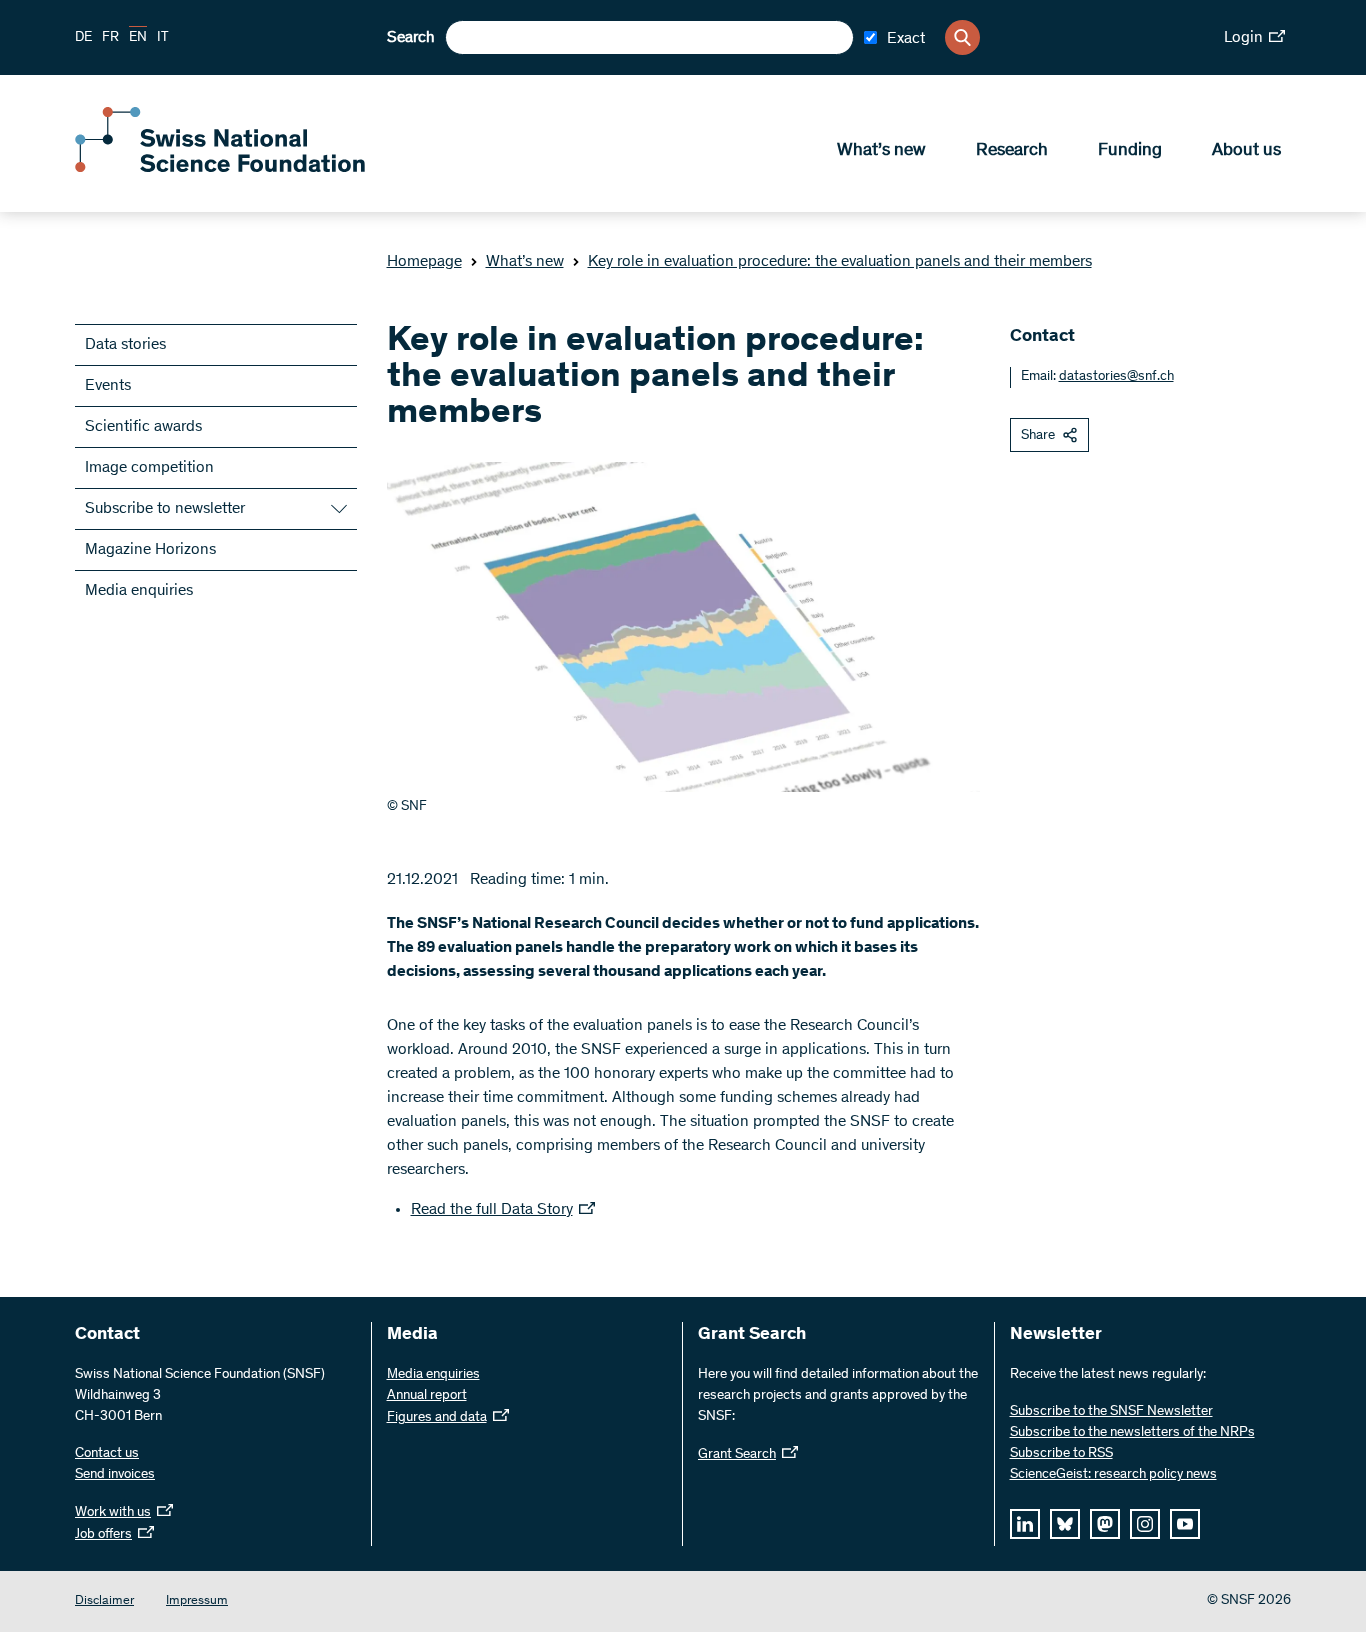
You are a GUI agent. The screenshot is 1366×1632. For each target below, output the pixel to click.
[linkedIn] (1025, 1524)
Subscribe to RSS (1061, 1454)
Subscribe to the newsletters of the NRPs (1132, 1433)
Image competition (149, 468)
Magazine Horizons (150, 550)
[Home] (220, 168)
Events (108, 386)
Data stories (125, 345)
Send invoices (115, 1475)
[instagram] (1145, 1524)
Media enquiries (139, 591)
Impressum (197, 1601)
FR (110, 38)
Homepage (424, 262)
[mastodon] (1105, 1524)
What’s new (881, 151)
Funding (1130, 151)
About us (1246, 151)
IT (163, 38)
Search (411, 38)
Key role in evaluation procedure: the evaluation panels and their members (840, 262)
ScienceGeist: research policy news (1113, 1475)
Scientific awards (143, 427)
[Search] (962, 37)
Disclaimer (104, 1601)
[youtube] (1185, 1524)
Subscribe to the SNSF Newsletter (1111, 1412)
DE (83, 38)
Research (1012, 151)
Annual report (427, 1396)
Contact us (107, 1454)
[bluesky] (1065, 1524)
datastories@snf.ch (1116, 377)
